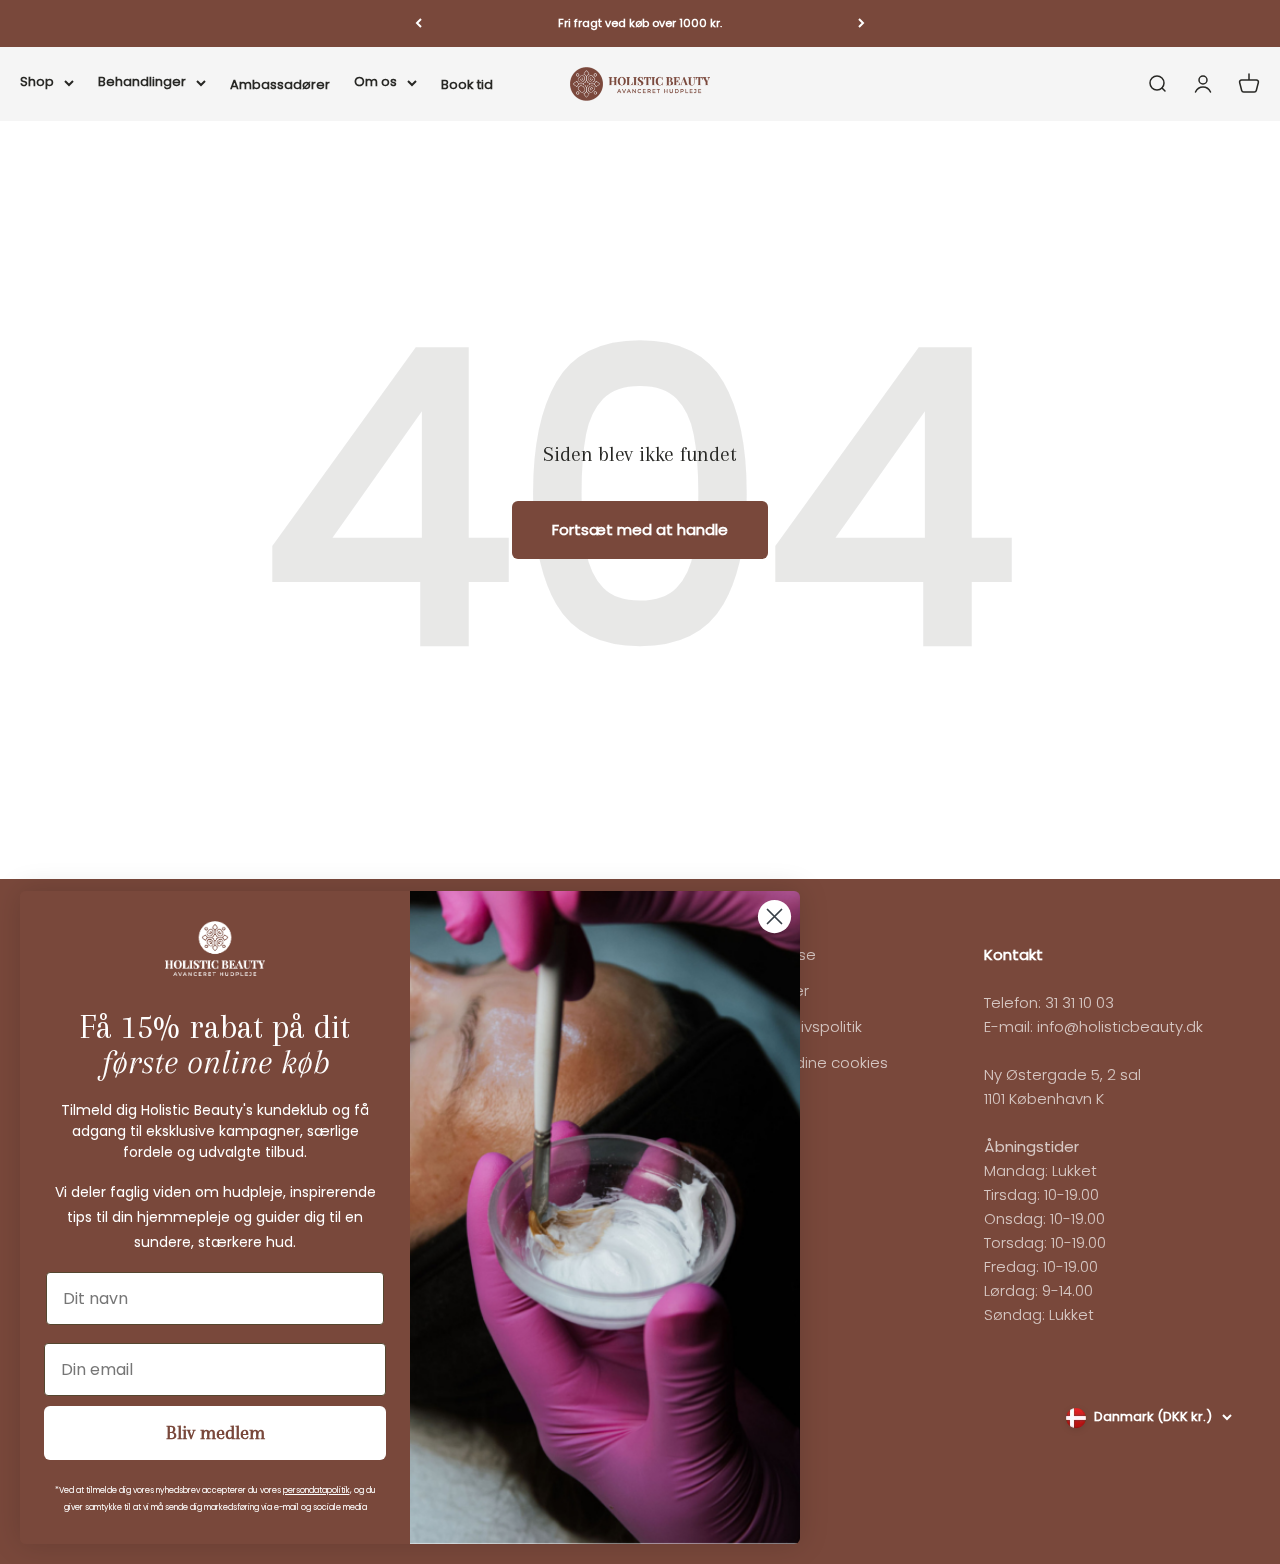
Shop (37, 80)
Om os (375, 80)
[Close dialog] (774, 916)
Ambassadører (280, 83)
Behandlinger (142, 80)
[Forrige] (418, 23)
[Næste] (861, 23)
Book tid (467, 83)
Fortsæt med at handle (640, 529)
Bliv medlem (215, 1433)
